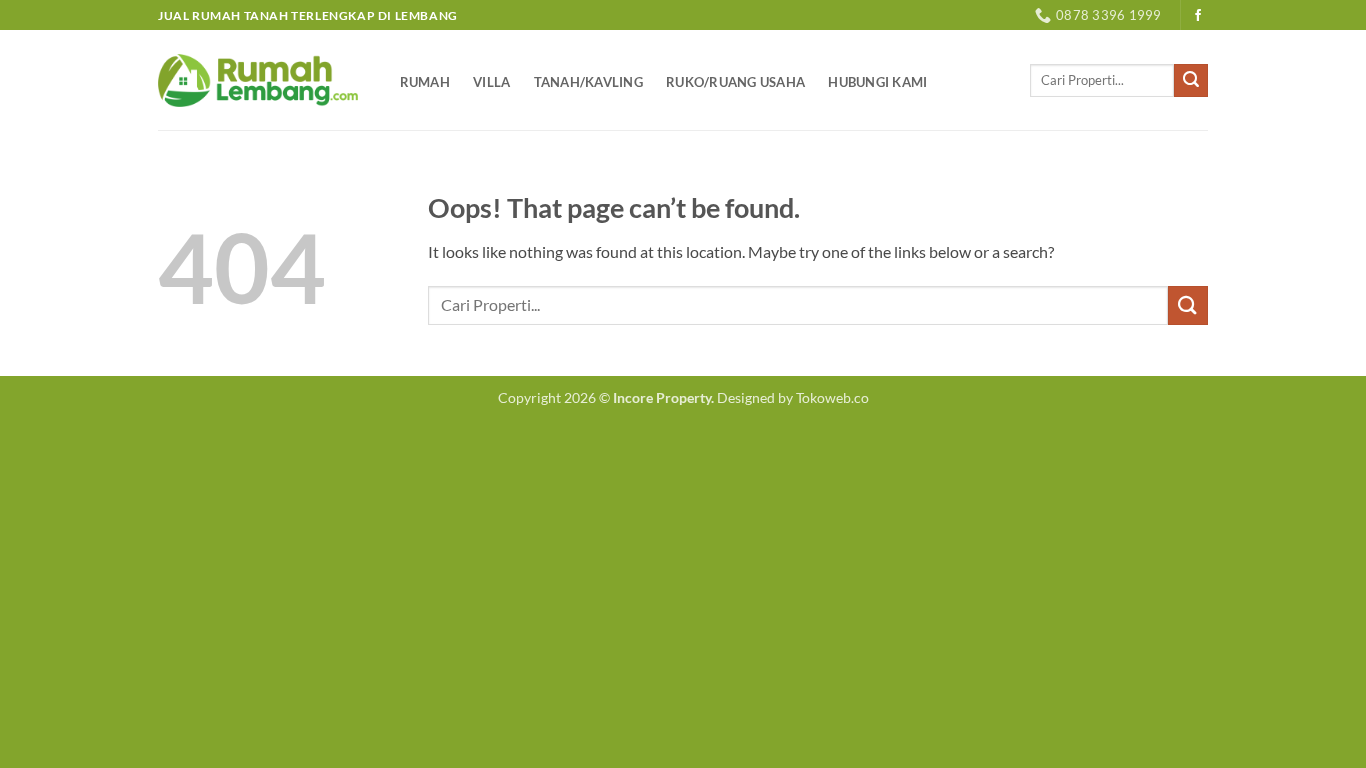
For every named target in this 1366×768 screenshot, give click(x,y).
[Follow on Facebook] (1198, 16)
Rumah (425, 82)
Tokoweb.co (832, 397)
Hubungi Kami (877, 82)
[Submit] (1191, 81)
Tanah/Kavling (588, 82)
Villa (491, 82)
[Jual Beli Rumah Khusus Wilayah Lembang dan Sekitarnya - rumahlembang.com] (258, 80)
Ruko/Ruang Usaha (735, 82)
